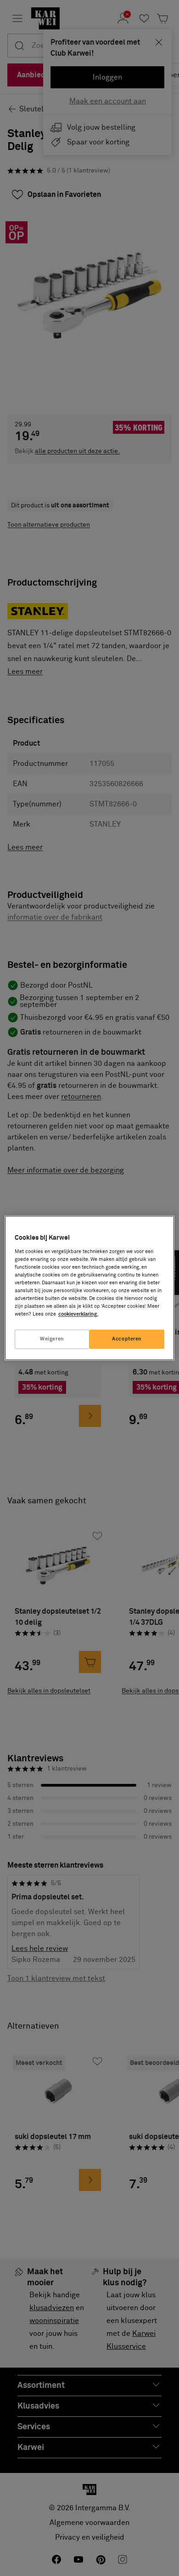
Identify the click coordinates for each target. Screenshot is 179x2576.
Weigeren (52, 1339)
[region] (90, 1288)
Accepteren (127, 1339)
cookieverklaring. (78, 1314)
